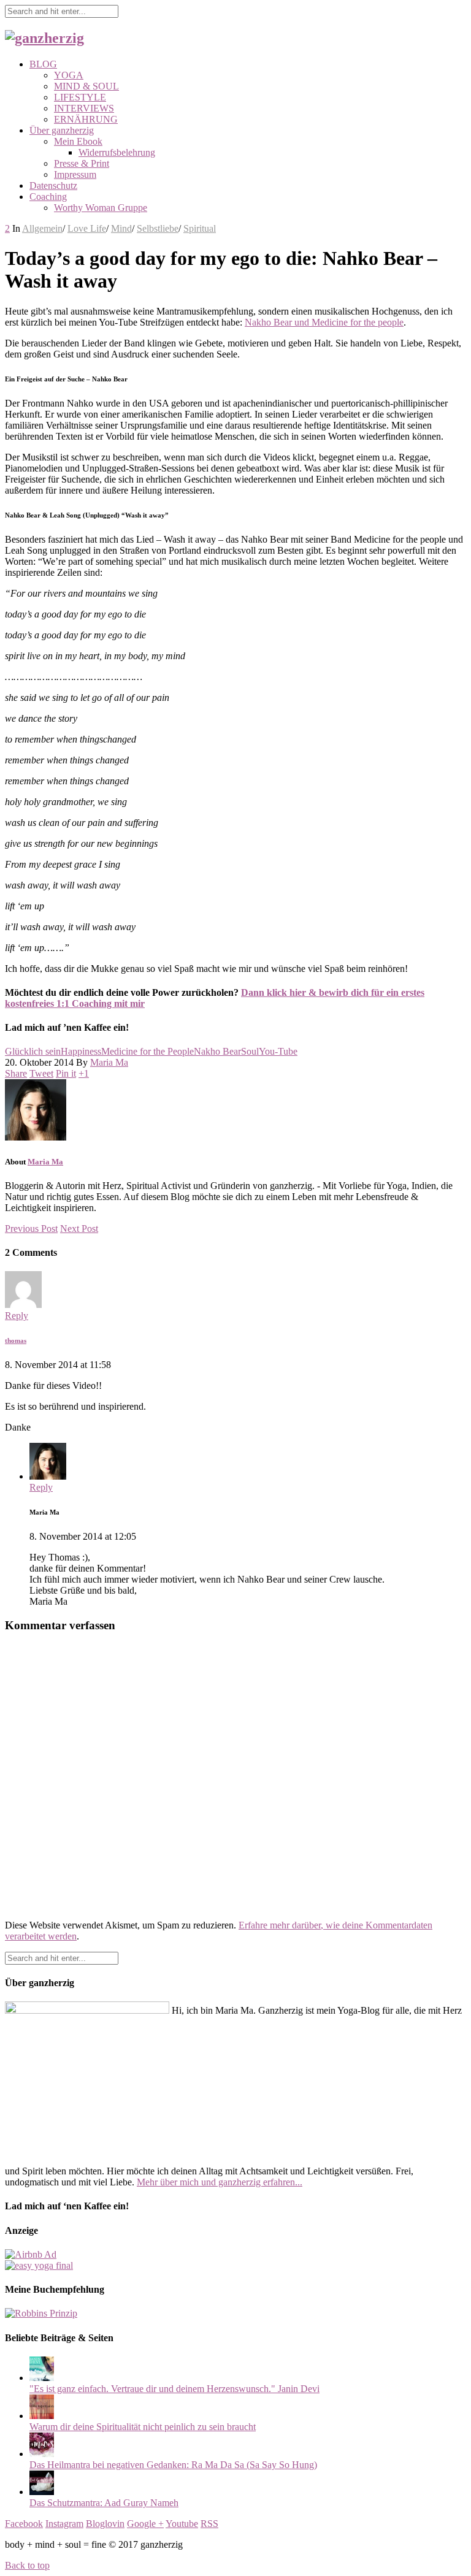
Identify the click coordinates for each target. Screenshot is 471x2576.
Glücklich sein (33, 1051)
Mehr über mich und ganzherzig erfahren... (220, 2182)
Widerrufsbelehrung (117, 152)
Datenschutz (53, 185)
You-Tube (278, 1051)
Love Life (87, 228)
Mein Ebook (78, 141)
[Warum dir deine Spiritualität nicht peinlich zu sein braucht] (42, 2416)
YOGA (69, 75)
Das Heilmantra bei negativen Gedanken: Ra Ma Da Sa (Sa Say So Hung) (173, 2465)
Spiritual (200, 228)
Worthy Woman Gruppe (101, 208)
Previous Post (31, 1229)
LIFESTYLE (80, 97)
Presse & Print (82, 163)
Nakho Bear (217, 1051)
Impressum (75, 174)
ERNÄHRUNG (86, 119)
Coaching (48, 197)
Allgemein (42, 228)
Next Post (79, 1229)
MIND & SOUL (86, 86)
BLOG (43, 64)
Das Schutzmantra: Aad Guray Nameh (104, 2503)
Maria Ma (109, 1062)
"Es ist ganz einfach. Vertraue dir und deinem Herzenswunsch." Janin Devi (174, 2389)
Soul (250, 1051)
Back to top (27, 2565)
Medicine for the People (147, 1051)
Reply (17, 1316)
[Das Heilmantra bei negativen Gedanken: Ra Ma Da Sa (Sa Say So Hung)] (42, 2454)
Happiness (81, 1051)
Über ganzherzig (62, 130)
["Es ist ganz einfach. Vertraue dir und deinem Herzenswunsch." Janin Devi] (42, 2378)
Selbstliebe (158, 228)
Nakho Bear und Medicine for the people (324, 322)
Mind (121, 228)
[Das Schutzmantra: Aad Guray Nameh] (42, 2492)
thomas (16, 1340)
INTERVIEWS (84, 108)
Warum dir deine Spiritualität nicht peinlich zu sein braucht (143, 2427)
